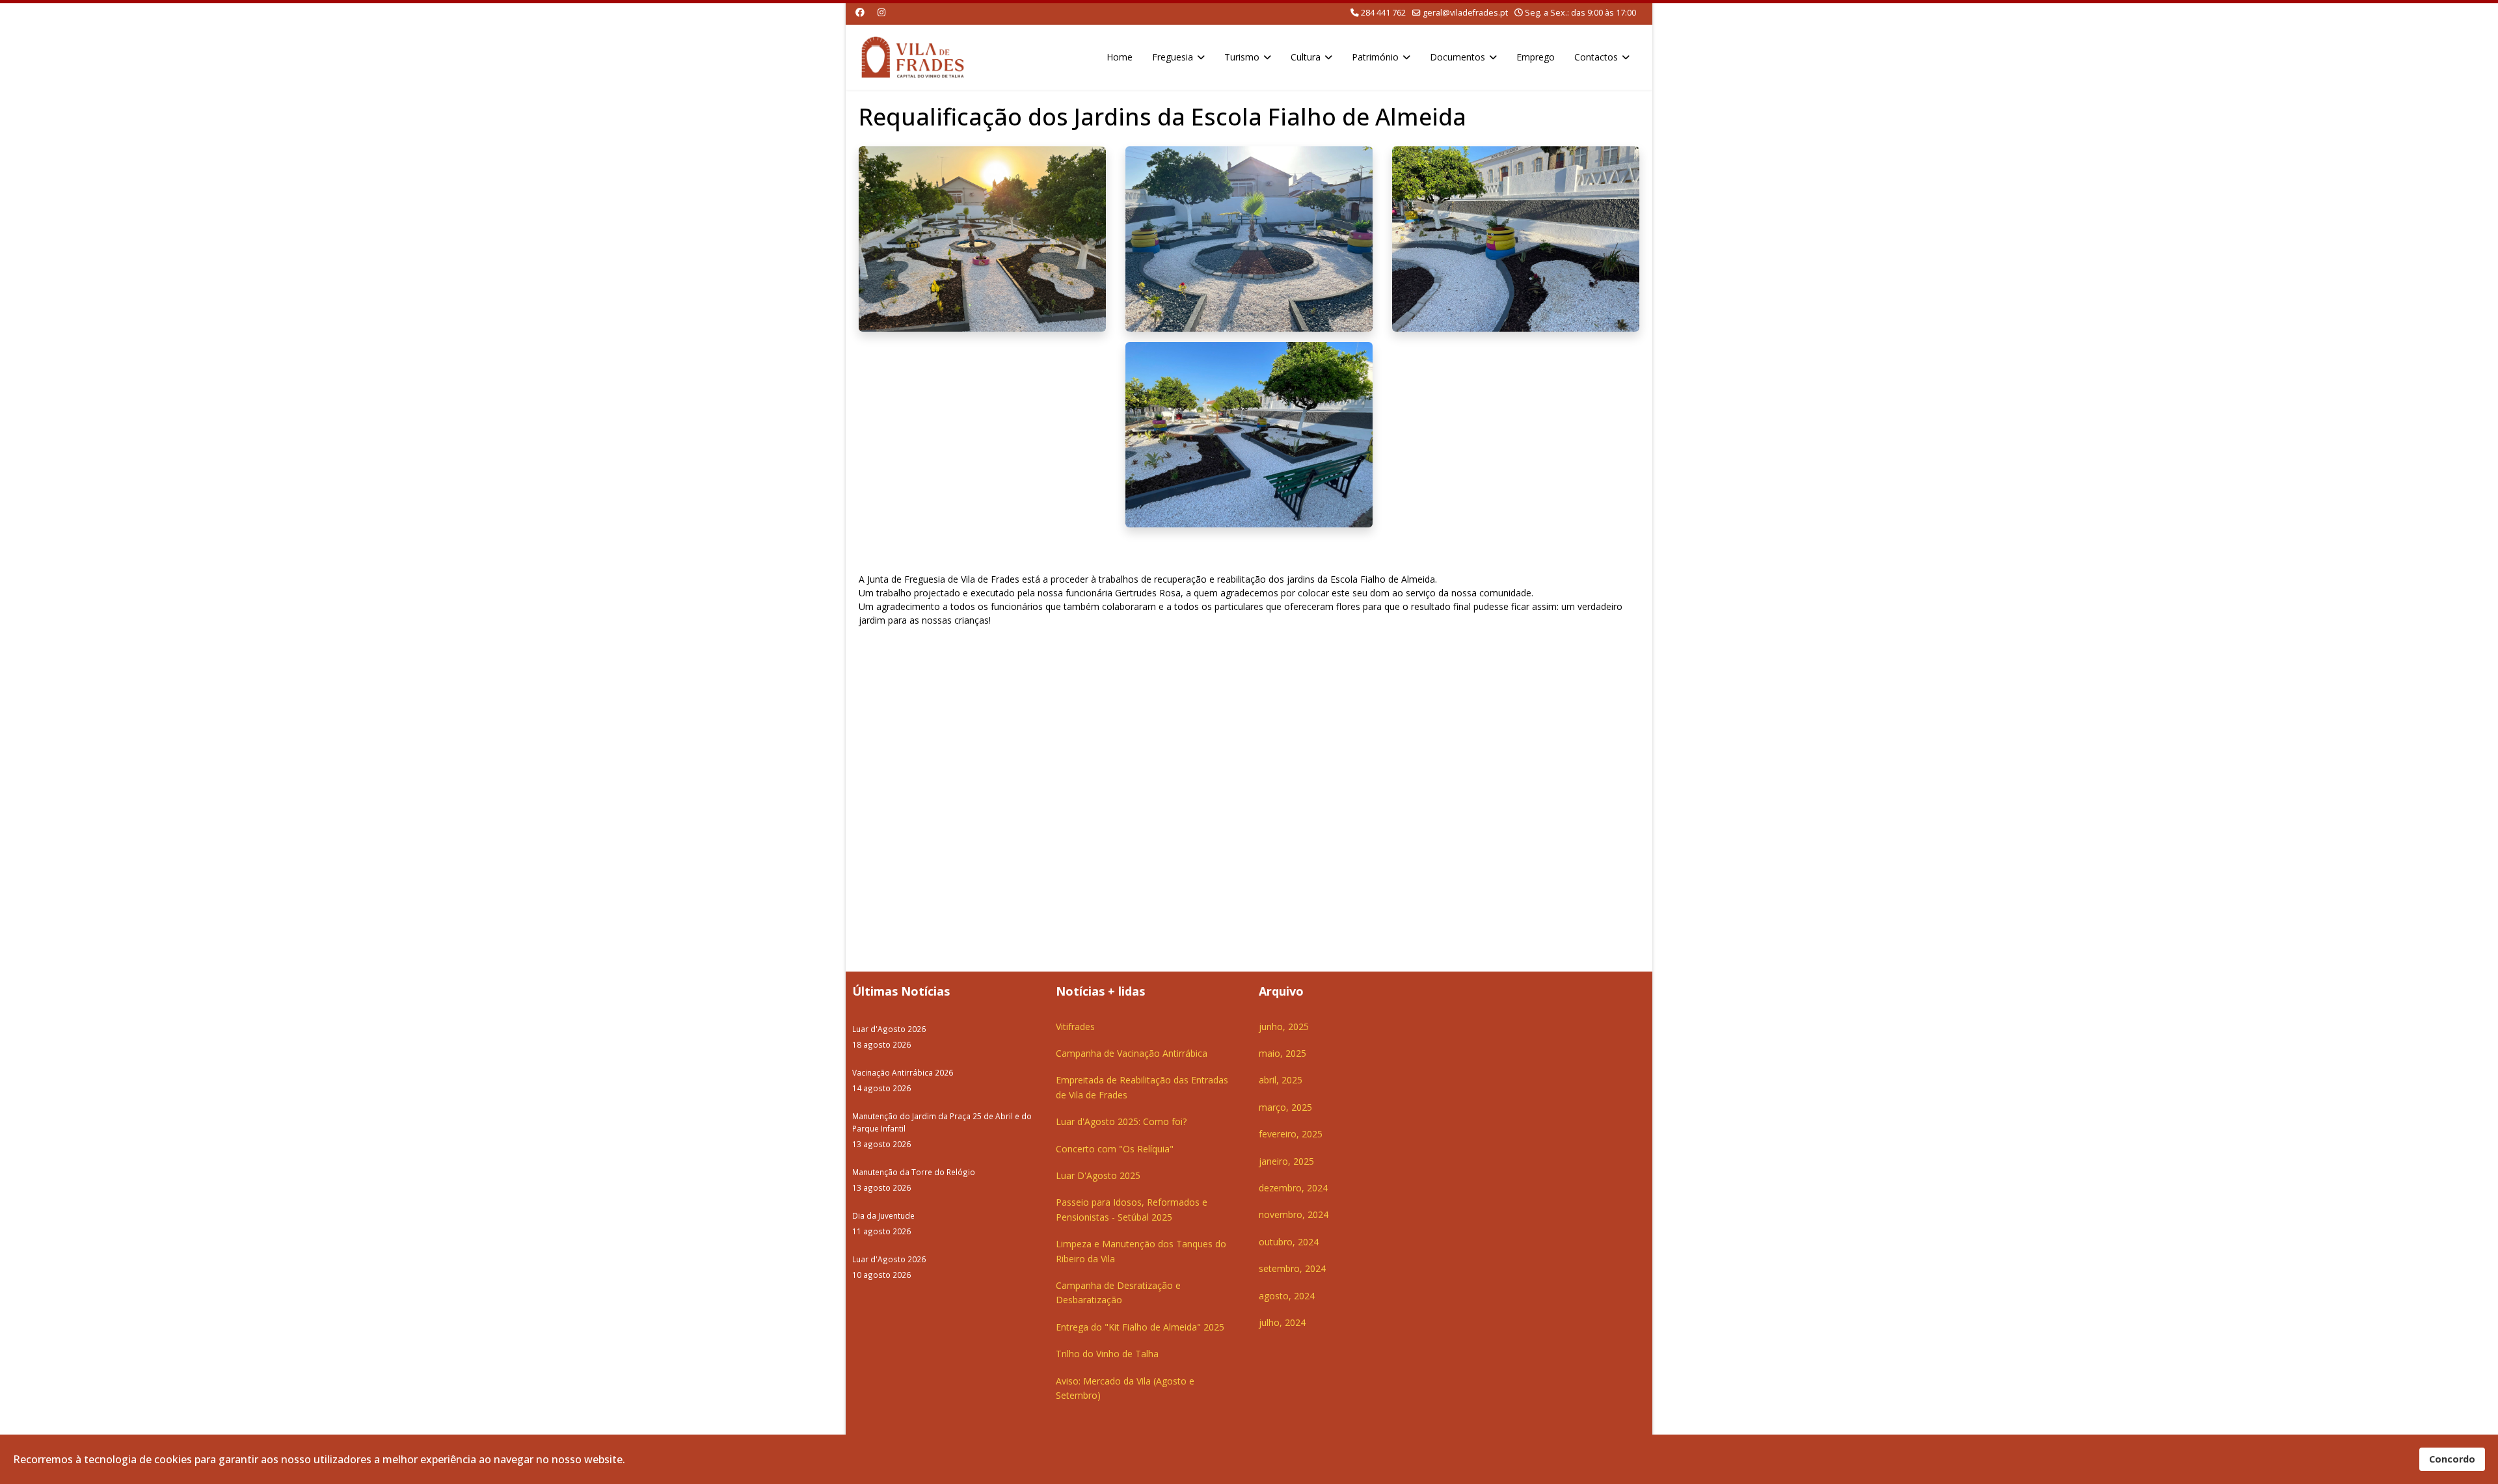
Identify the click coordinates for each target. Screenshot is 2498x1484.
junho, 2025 (1284, 1027)
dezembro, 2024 (1293, 1188)
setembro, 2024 (1292, 1268)
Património (1375, 57)
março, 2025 (1285, 1107)
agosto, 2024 (1287, 1296)
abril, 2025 (1281, 1080)
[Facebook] (860, 12)
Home (1120, 57)
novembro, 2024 (1294, 1214)
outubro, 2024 (1289, 1242)
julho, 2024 (1282, 1322)
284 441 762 (1383, 13)
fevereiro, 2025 (1291, 1134)
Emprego (1536, 57)
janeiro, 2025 (1286, 1161)
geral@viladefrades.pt (1465, 13)
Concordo (2452, 1459)
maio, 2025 (1283, 1053)
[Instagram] (881, 12)
